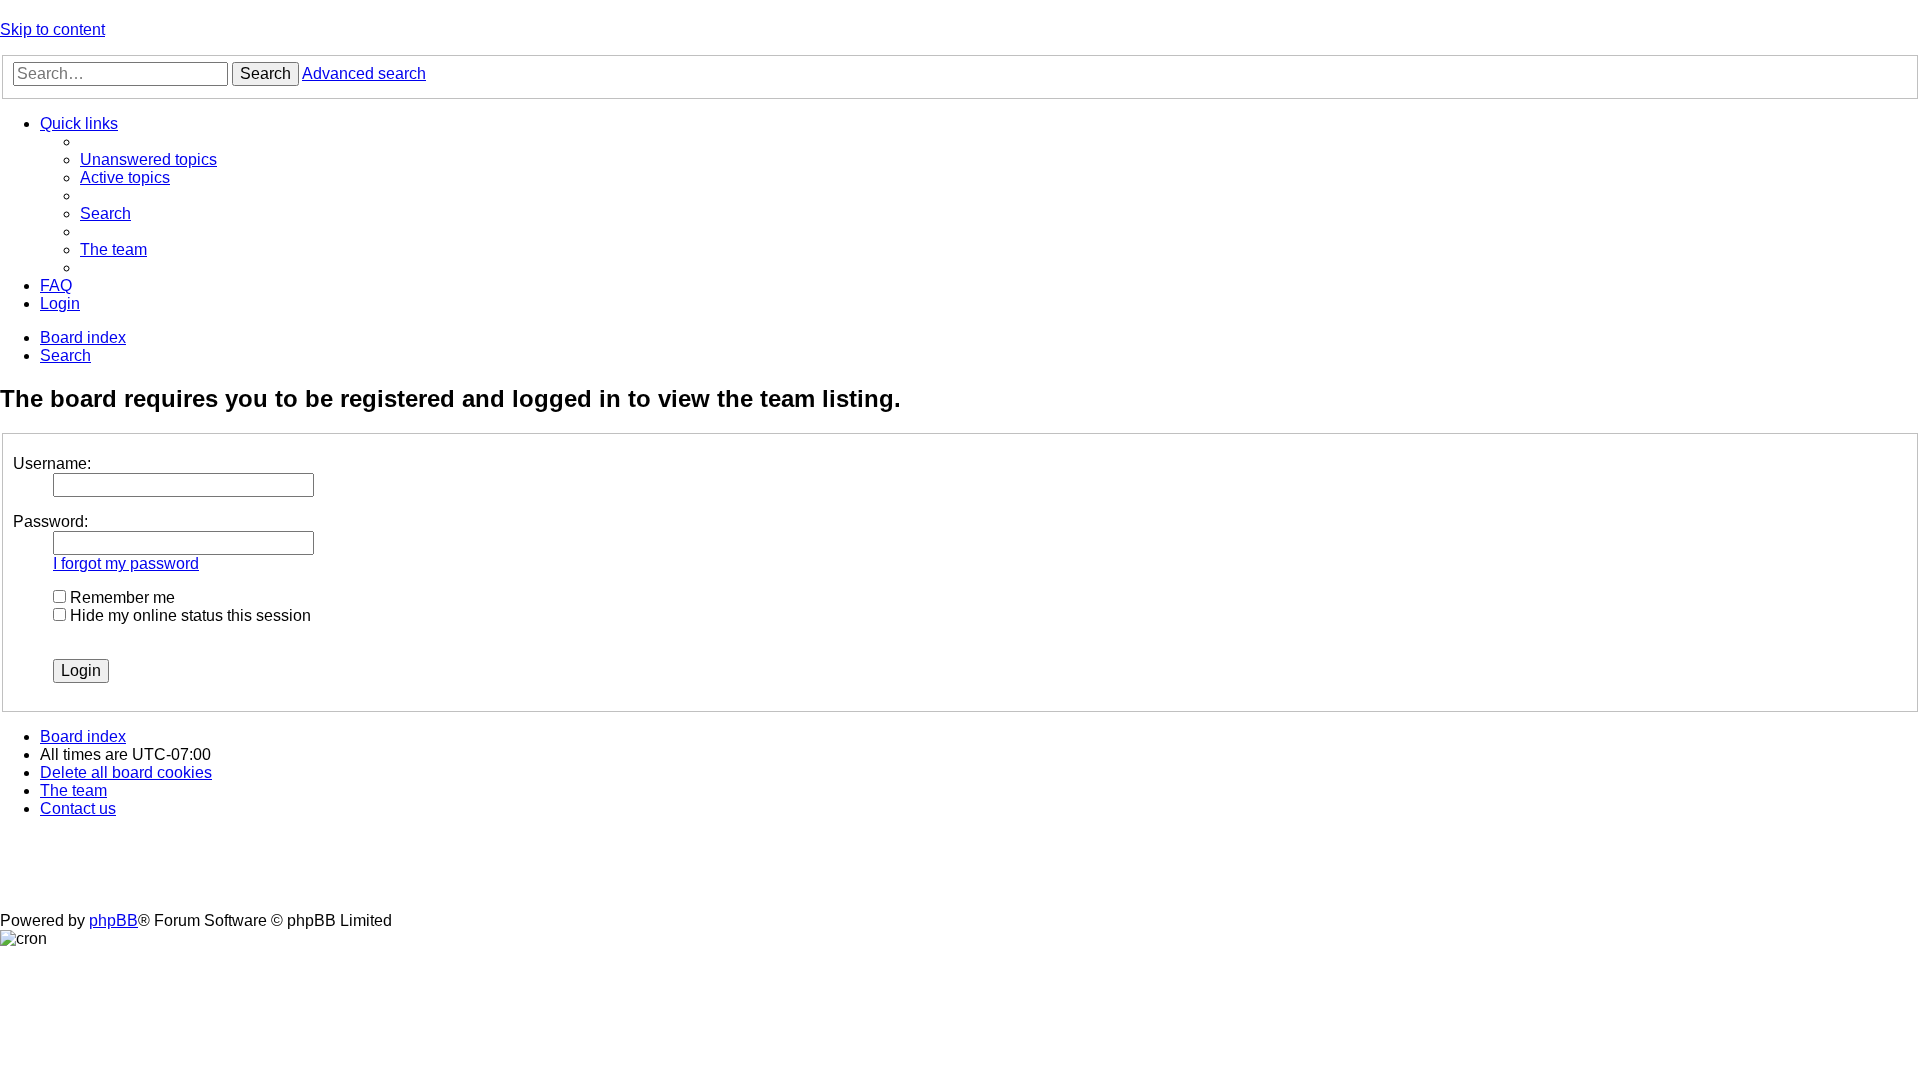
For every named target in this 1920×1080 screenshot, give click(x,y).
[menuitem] (148, 159)
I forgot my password (126, 563)
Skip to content (52, 29)
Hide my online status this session (188, 615)
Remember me (120, 597)
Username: (52, 463)
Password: (50, 521)
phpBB (113, 920)
